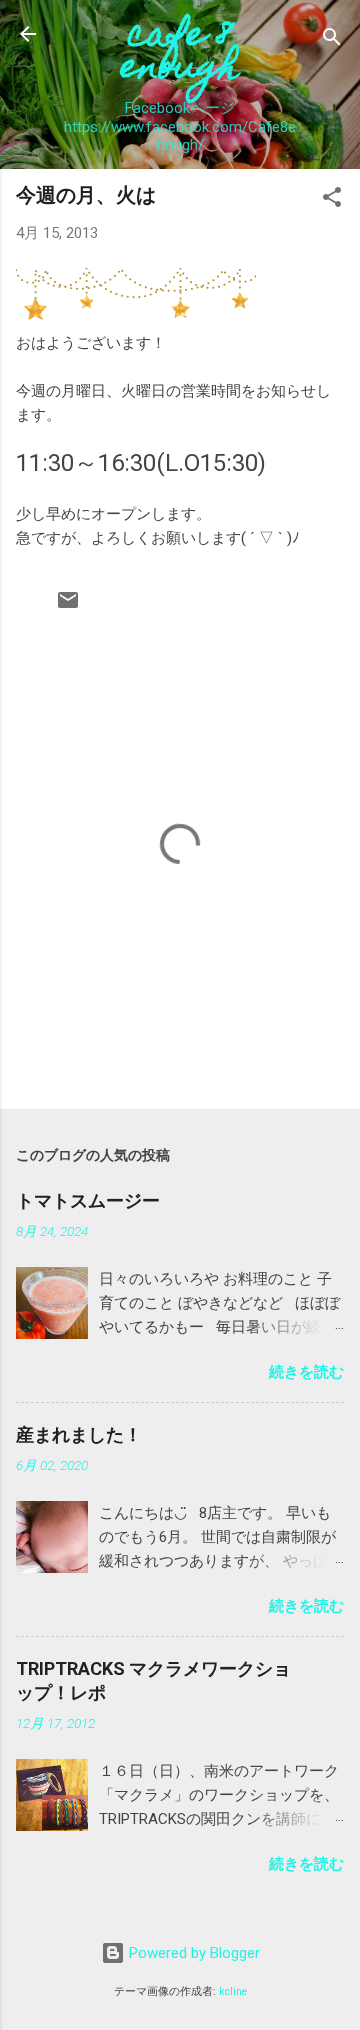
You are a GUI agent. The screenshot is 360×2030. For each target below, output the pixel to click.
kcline (233, 1991)
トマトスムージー (88, 1200)
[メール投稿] (68, 607)
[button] (332, 200)
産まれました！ (79, 1434)
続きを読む (306, 1372)
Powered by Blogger (192, 1953)
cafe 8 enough (180, 54)
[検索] (332, 40)
